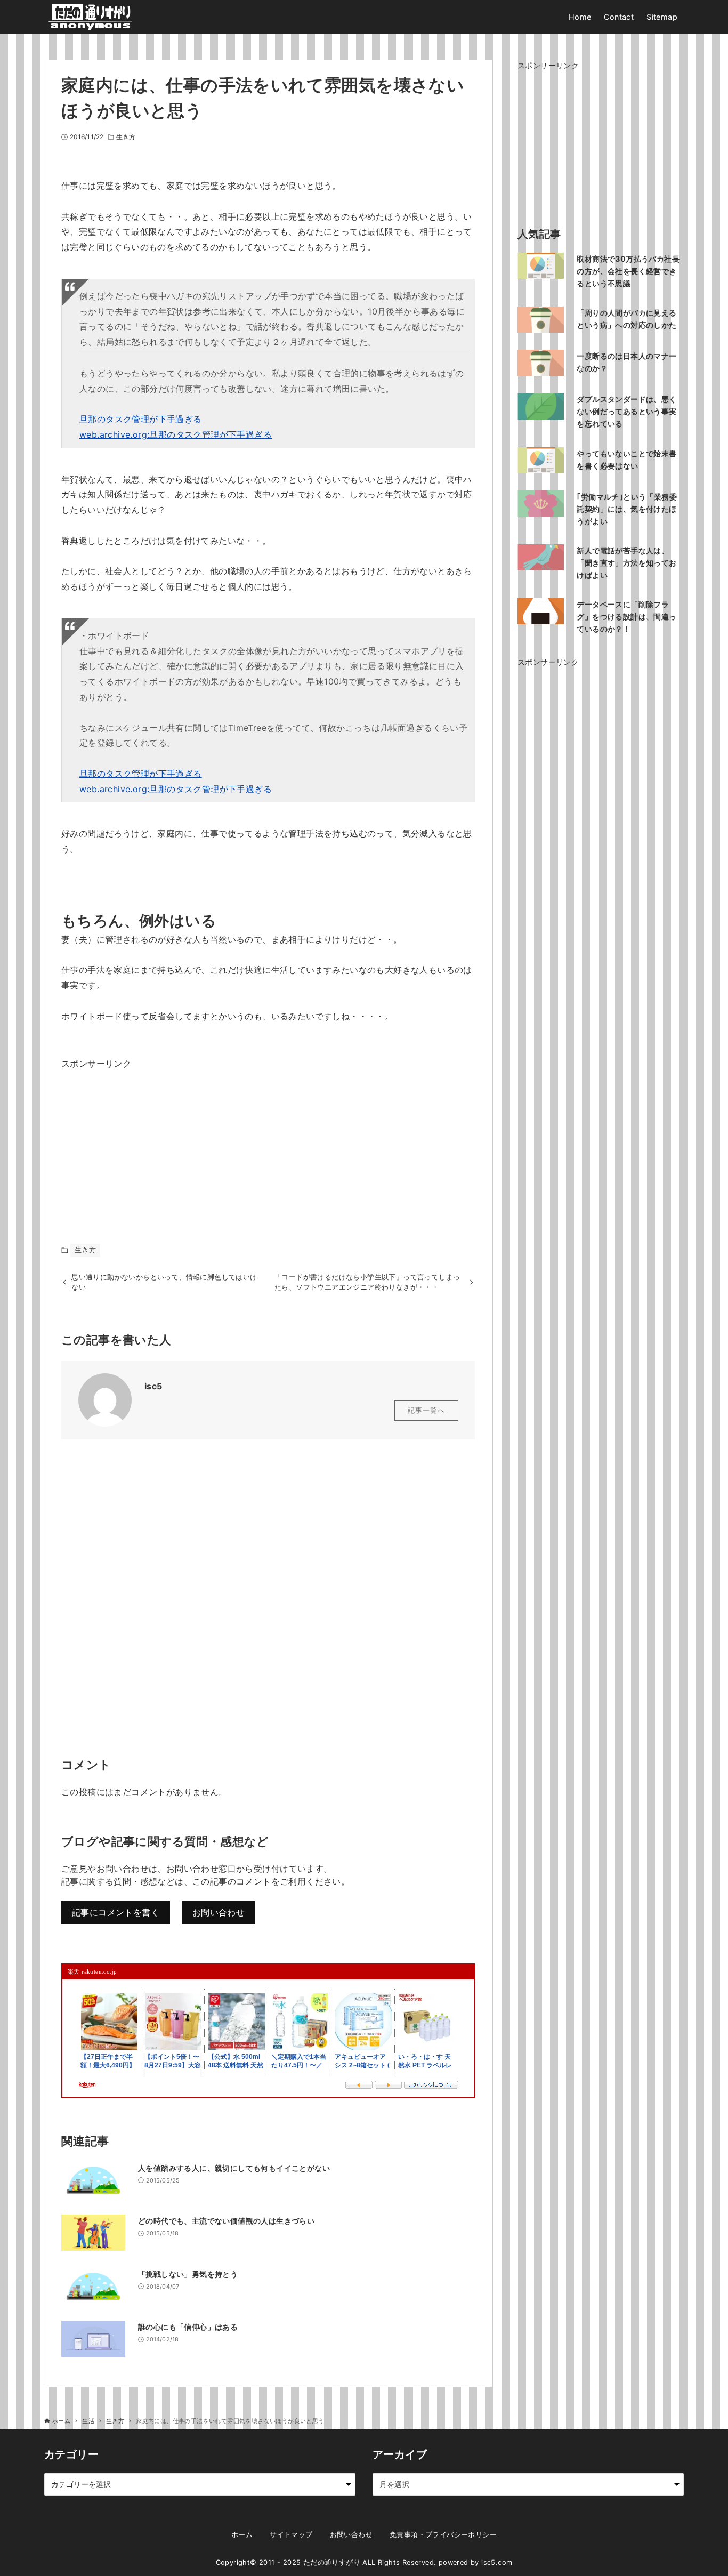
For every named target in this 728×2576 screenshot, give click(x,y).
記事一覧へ (426, 1410)
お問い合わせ (219, 1912)
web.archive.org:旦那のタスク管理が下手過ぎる (176, 434)
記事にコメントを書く (116, 1912)
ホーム (242, 2535)
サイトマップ (291, 2535)
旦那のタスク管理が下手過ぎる (141, 419)
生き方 (126, 137)
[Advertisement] (141, 1138)
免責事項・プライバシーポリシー (443, 2535)
